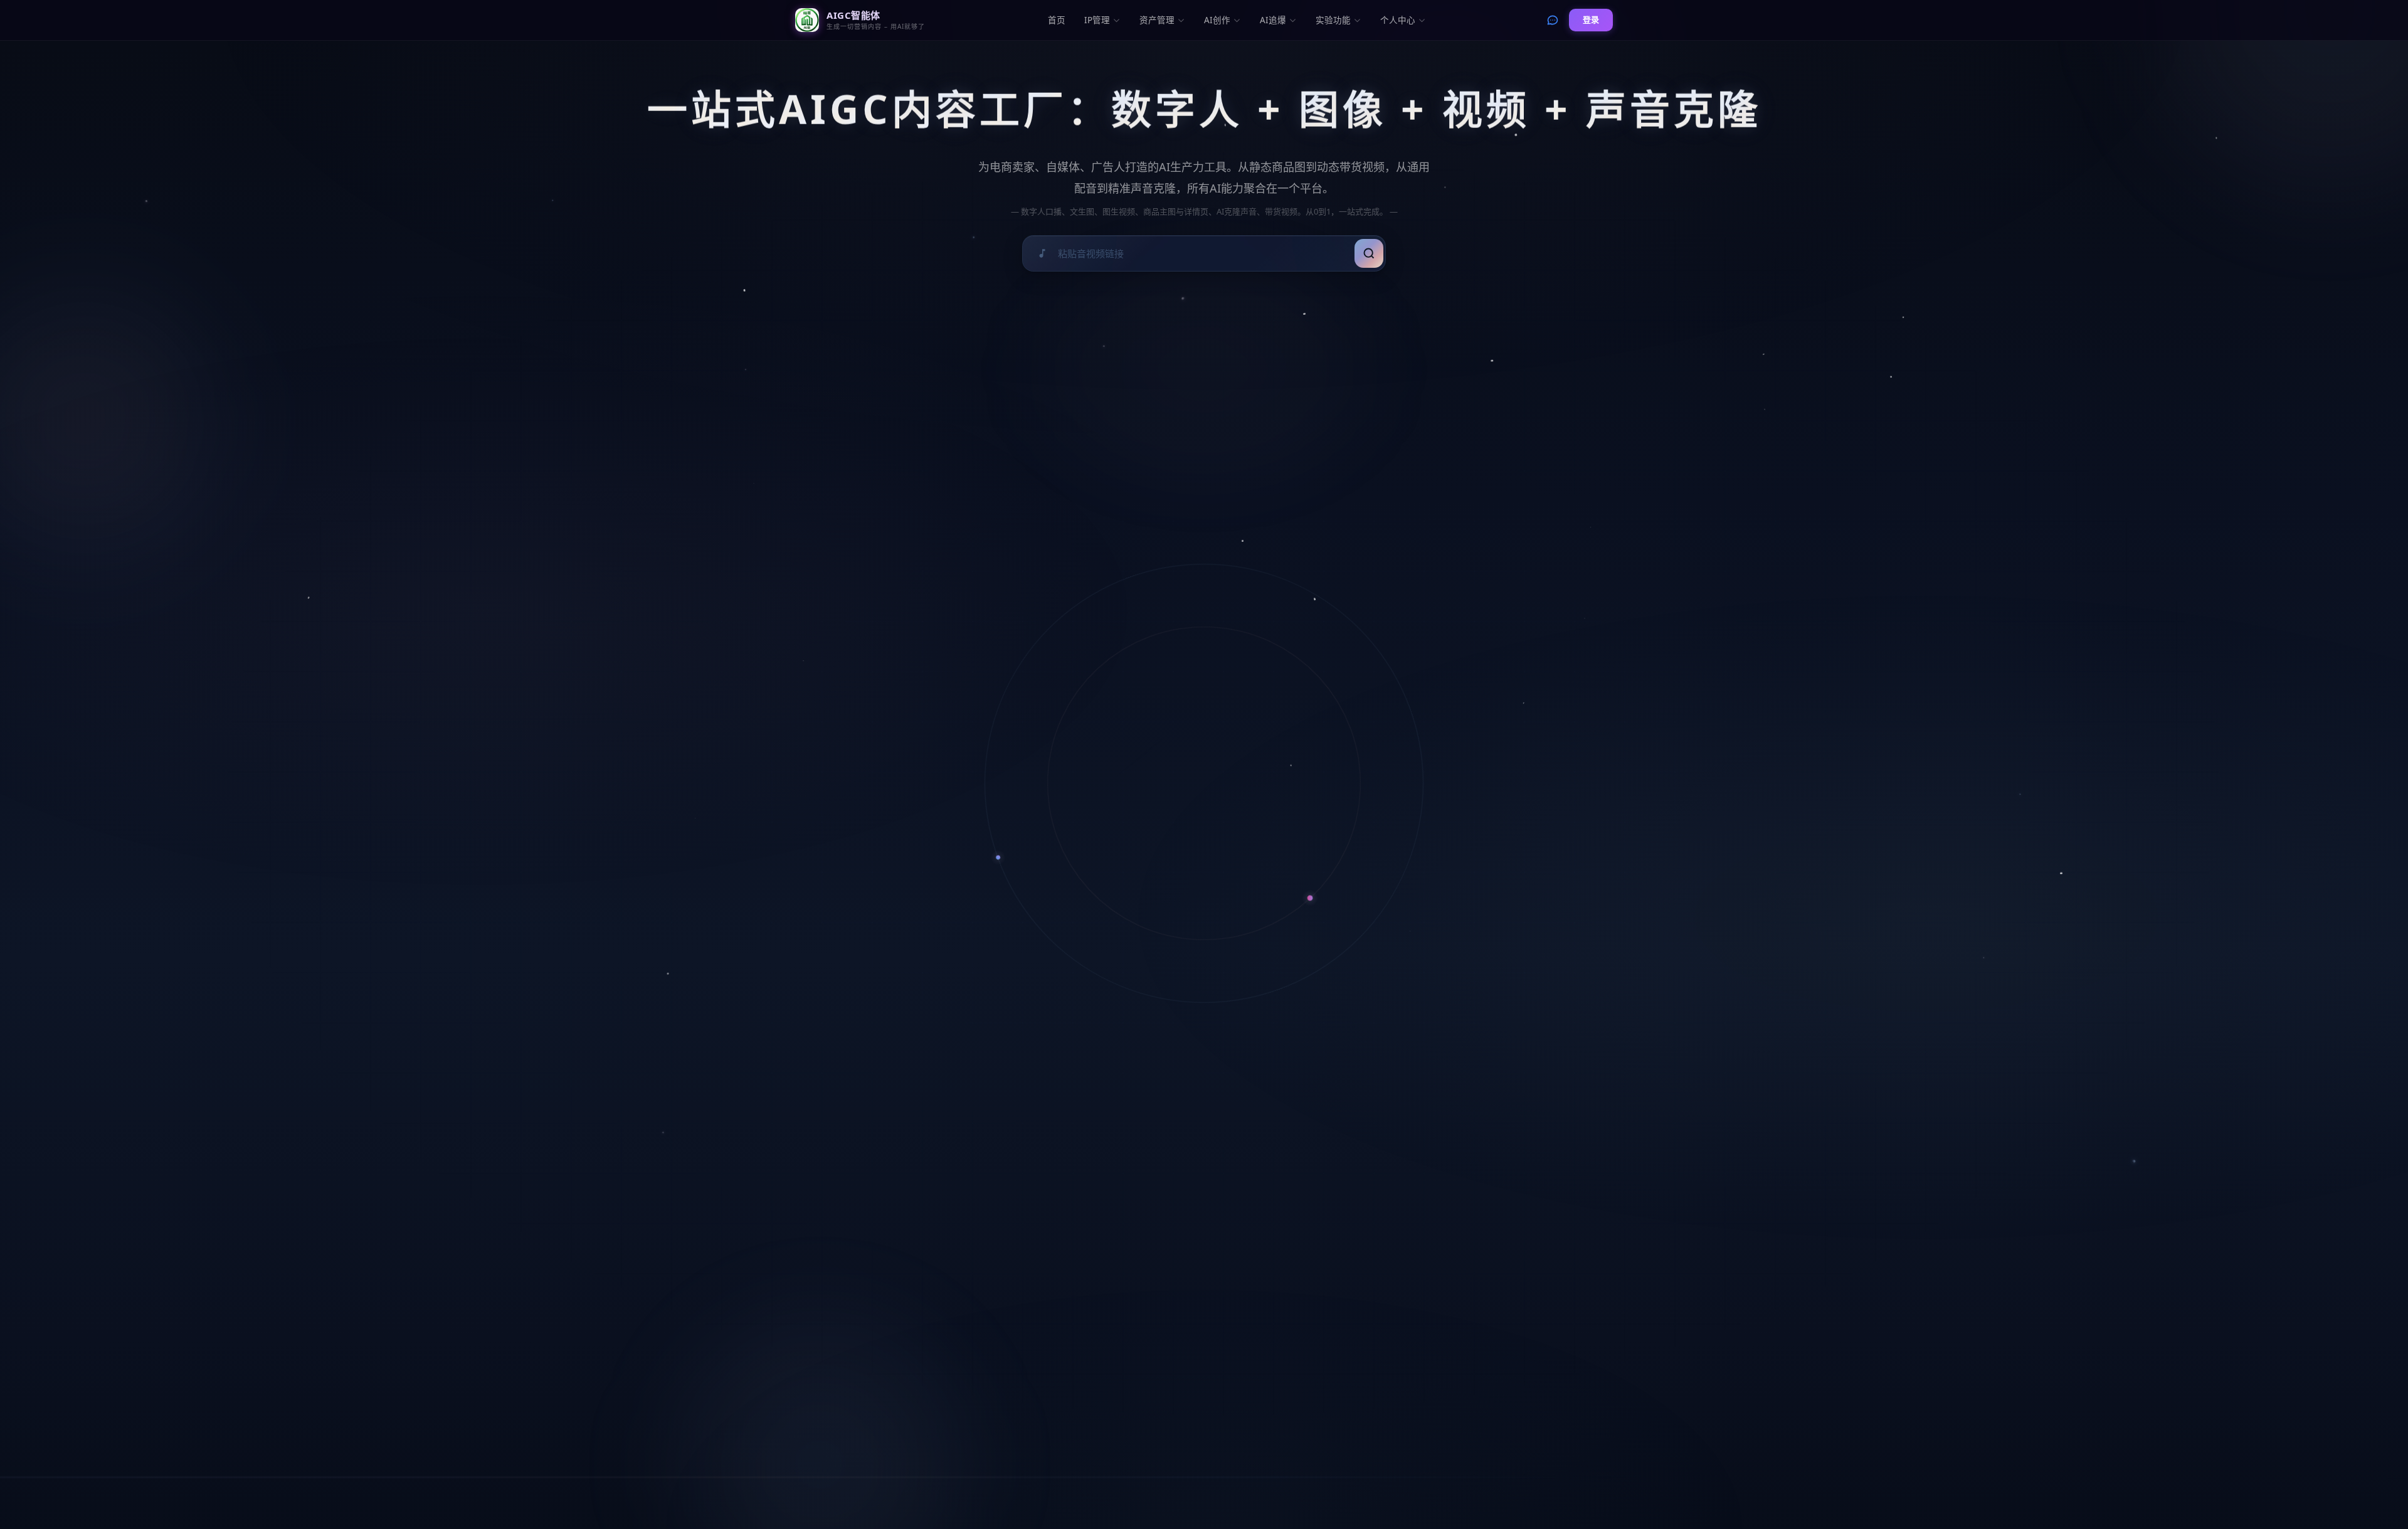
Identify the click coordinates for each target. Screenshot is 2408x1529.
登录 (1591, 19)
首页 (1057, 20)
